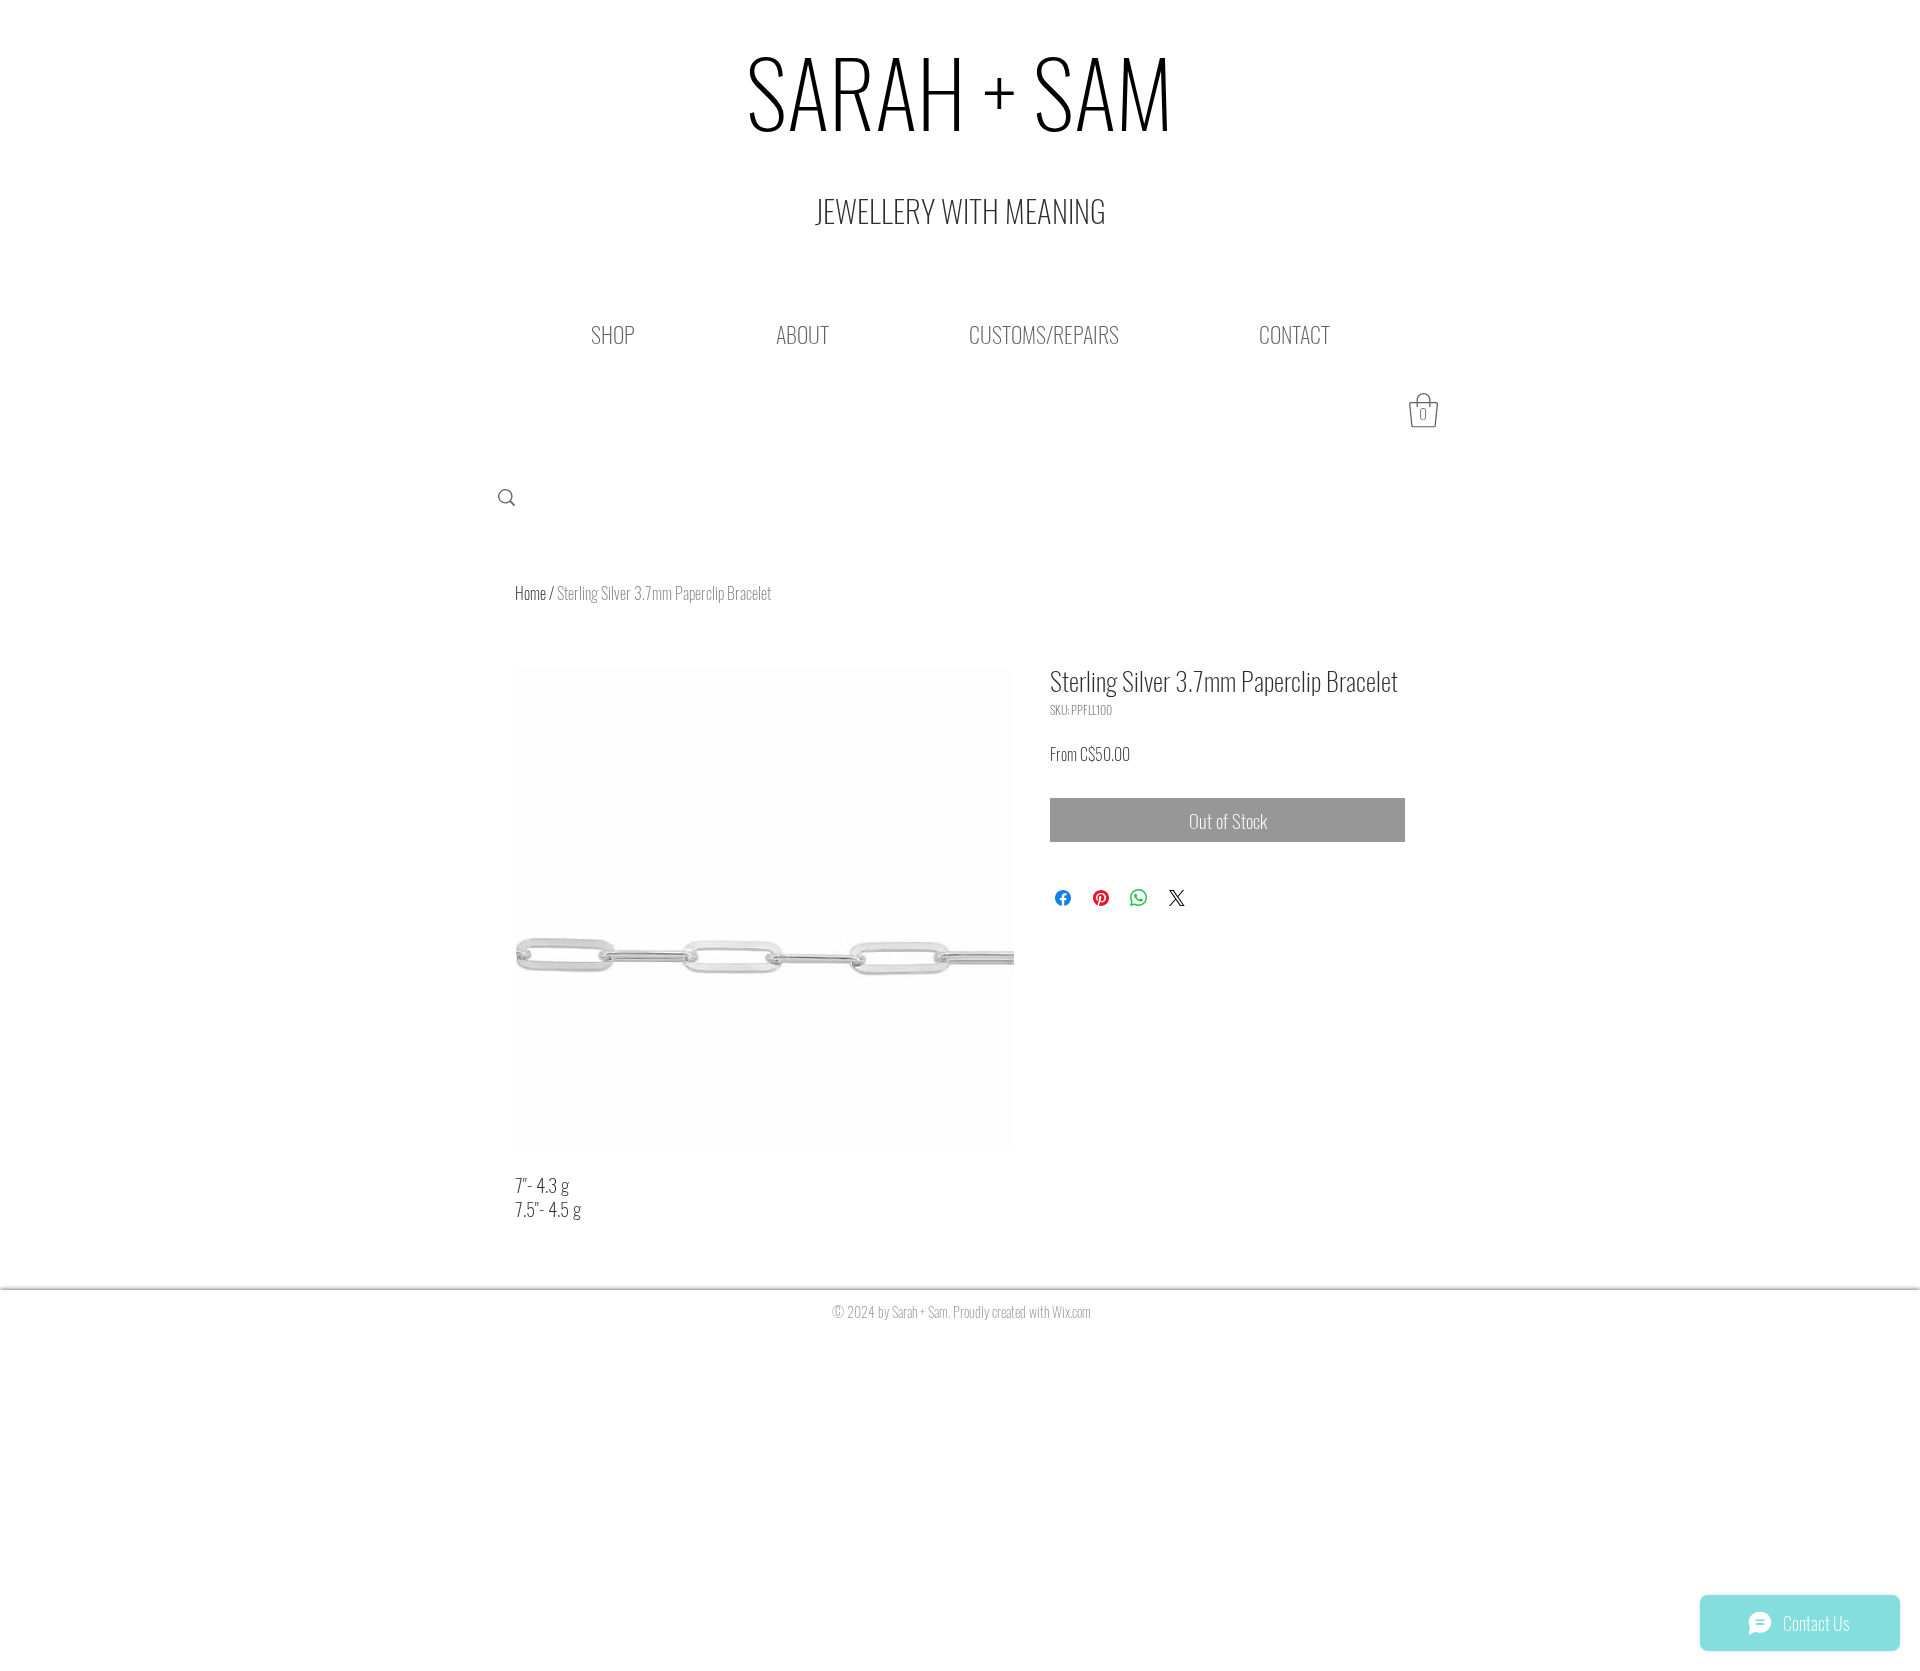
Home (530, 593)
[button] (1423, 410)
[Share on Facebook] (1063, 898)
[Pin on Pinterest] (1101, 898)
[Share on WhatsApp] (1139, 898)
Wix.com (1071, 1311)
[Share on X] (1177, 898)
